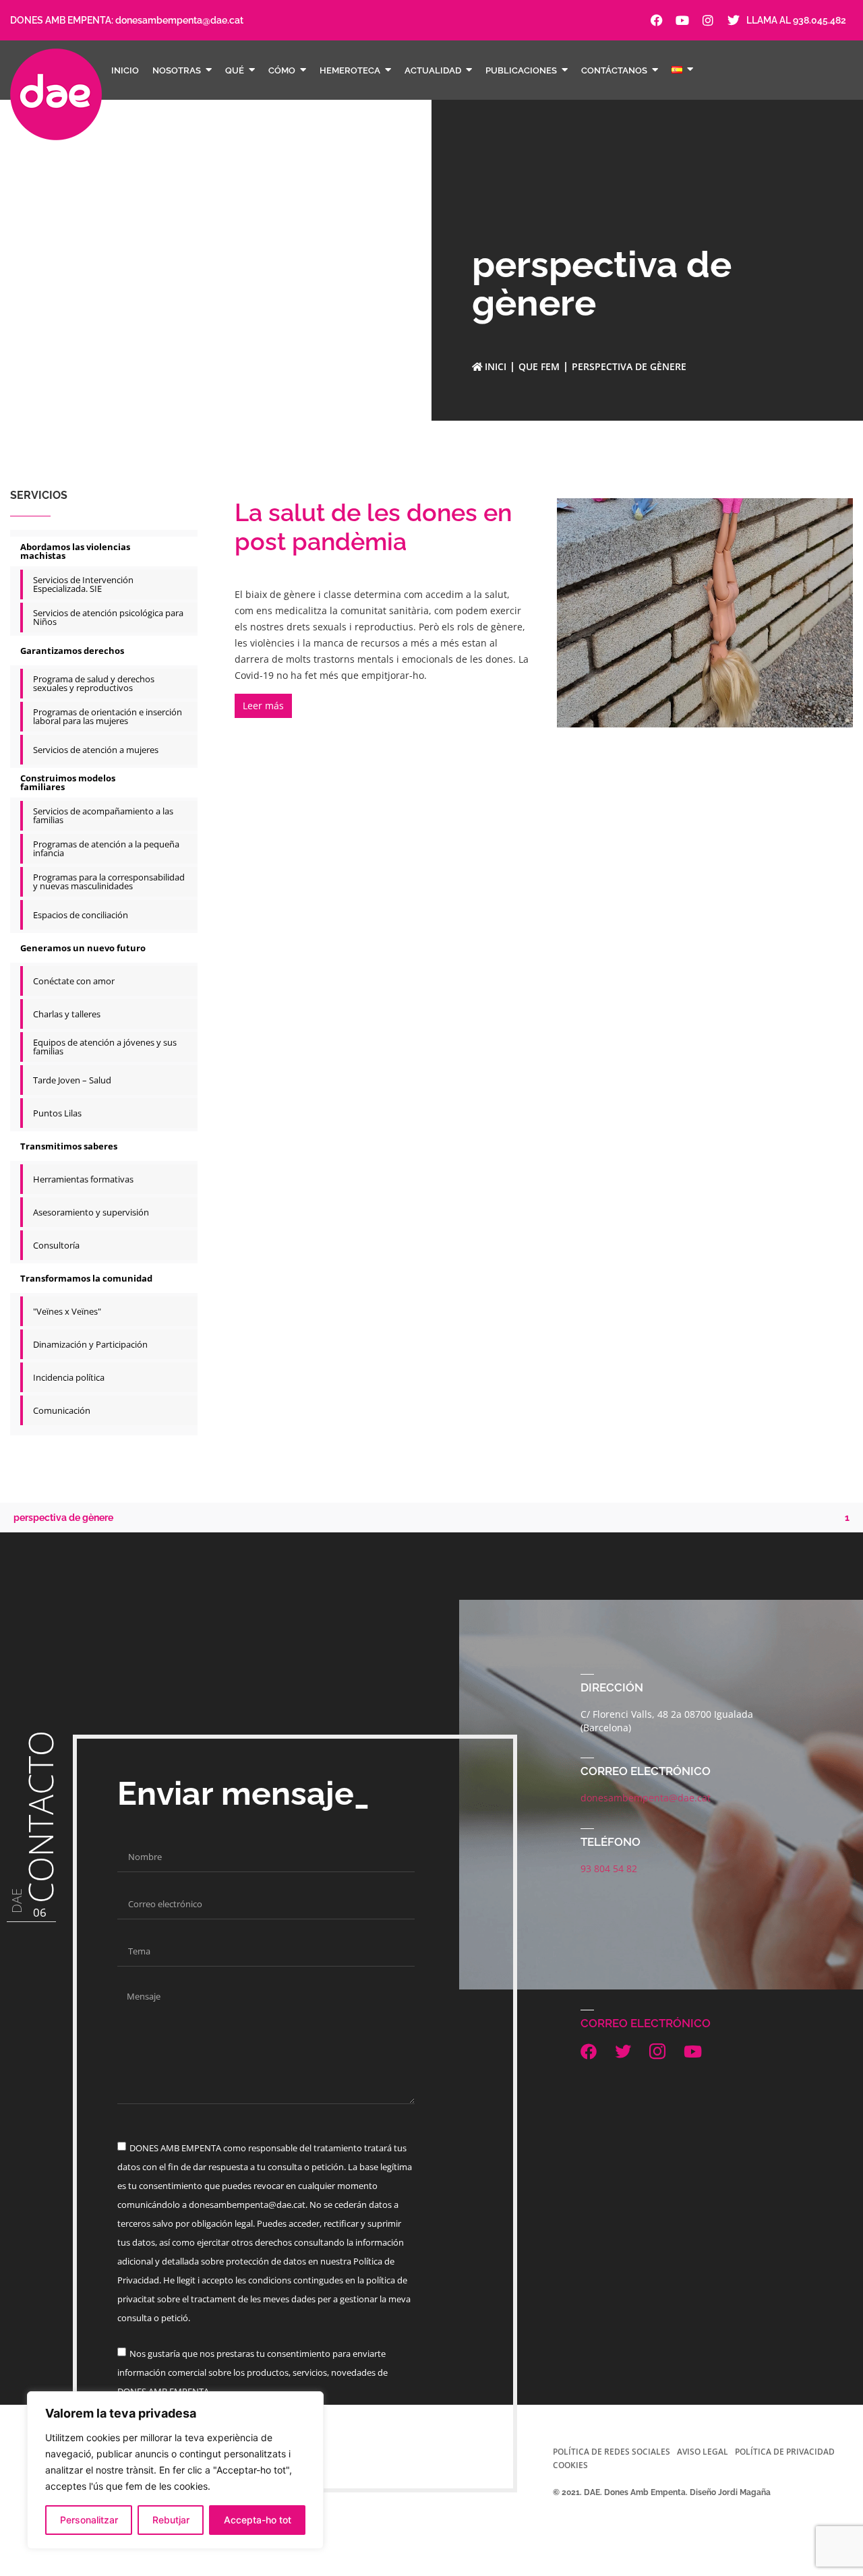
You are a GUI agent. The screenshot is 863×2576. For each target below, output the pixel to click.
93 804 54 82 (609, 1868)
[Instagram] (708, 20)
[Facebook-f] (657, 20)
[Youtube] (682, 20)
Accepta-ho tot (258, 2520)
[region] (175, 2470)
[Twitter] (734, 20)
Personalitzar (89, 2520)
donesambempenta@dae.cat (179, 20)
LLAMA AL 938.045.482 (796, 20)
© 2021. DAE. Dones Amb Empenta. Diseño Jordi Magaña (662, 2492)
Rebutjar (171, 2520)
